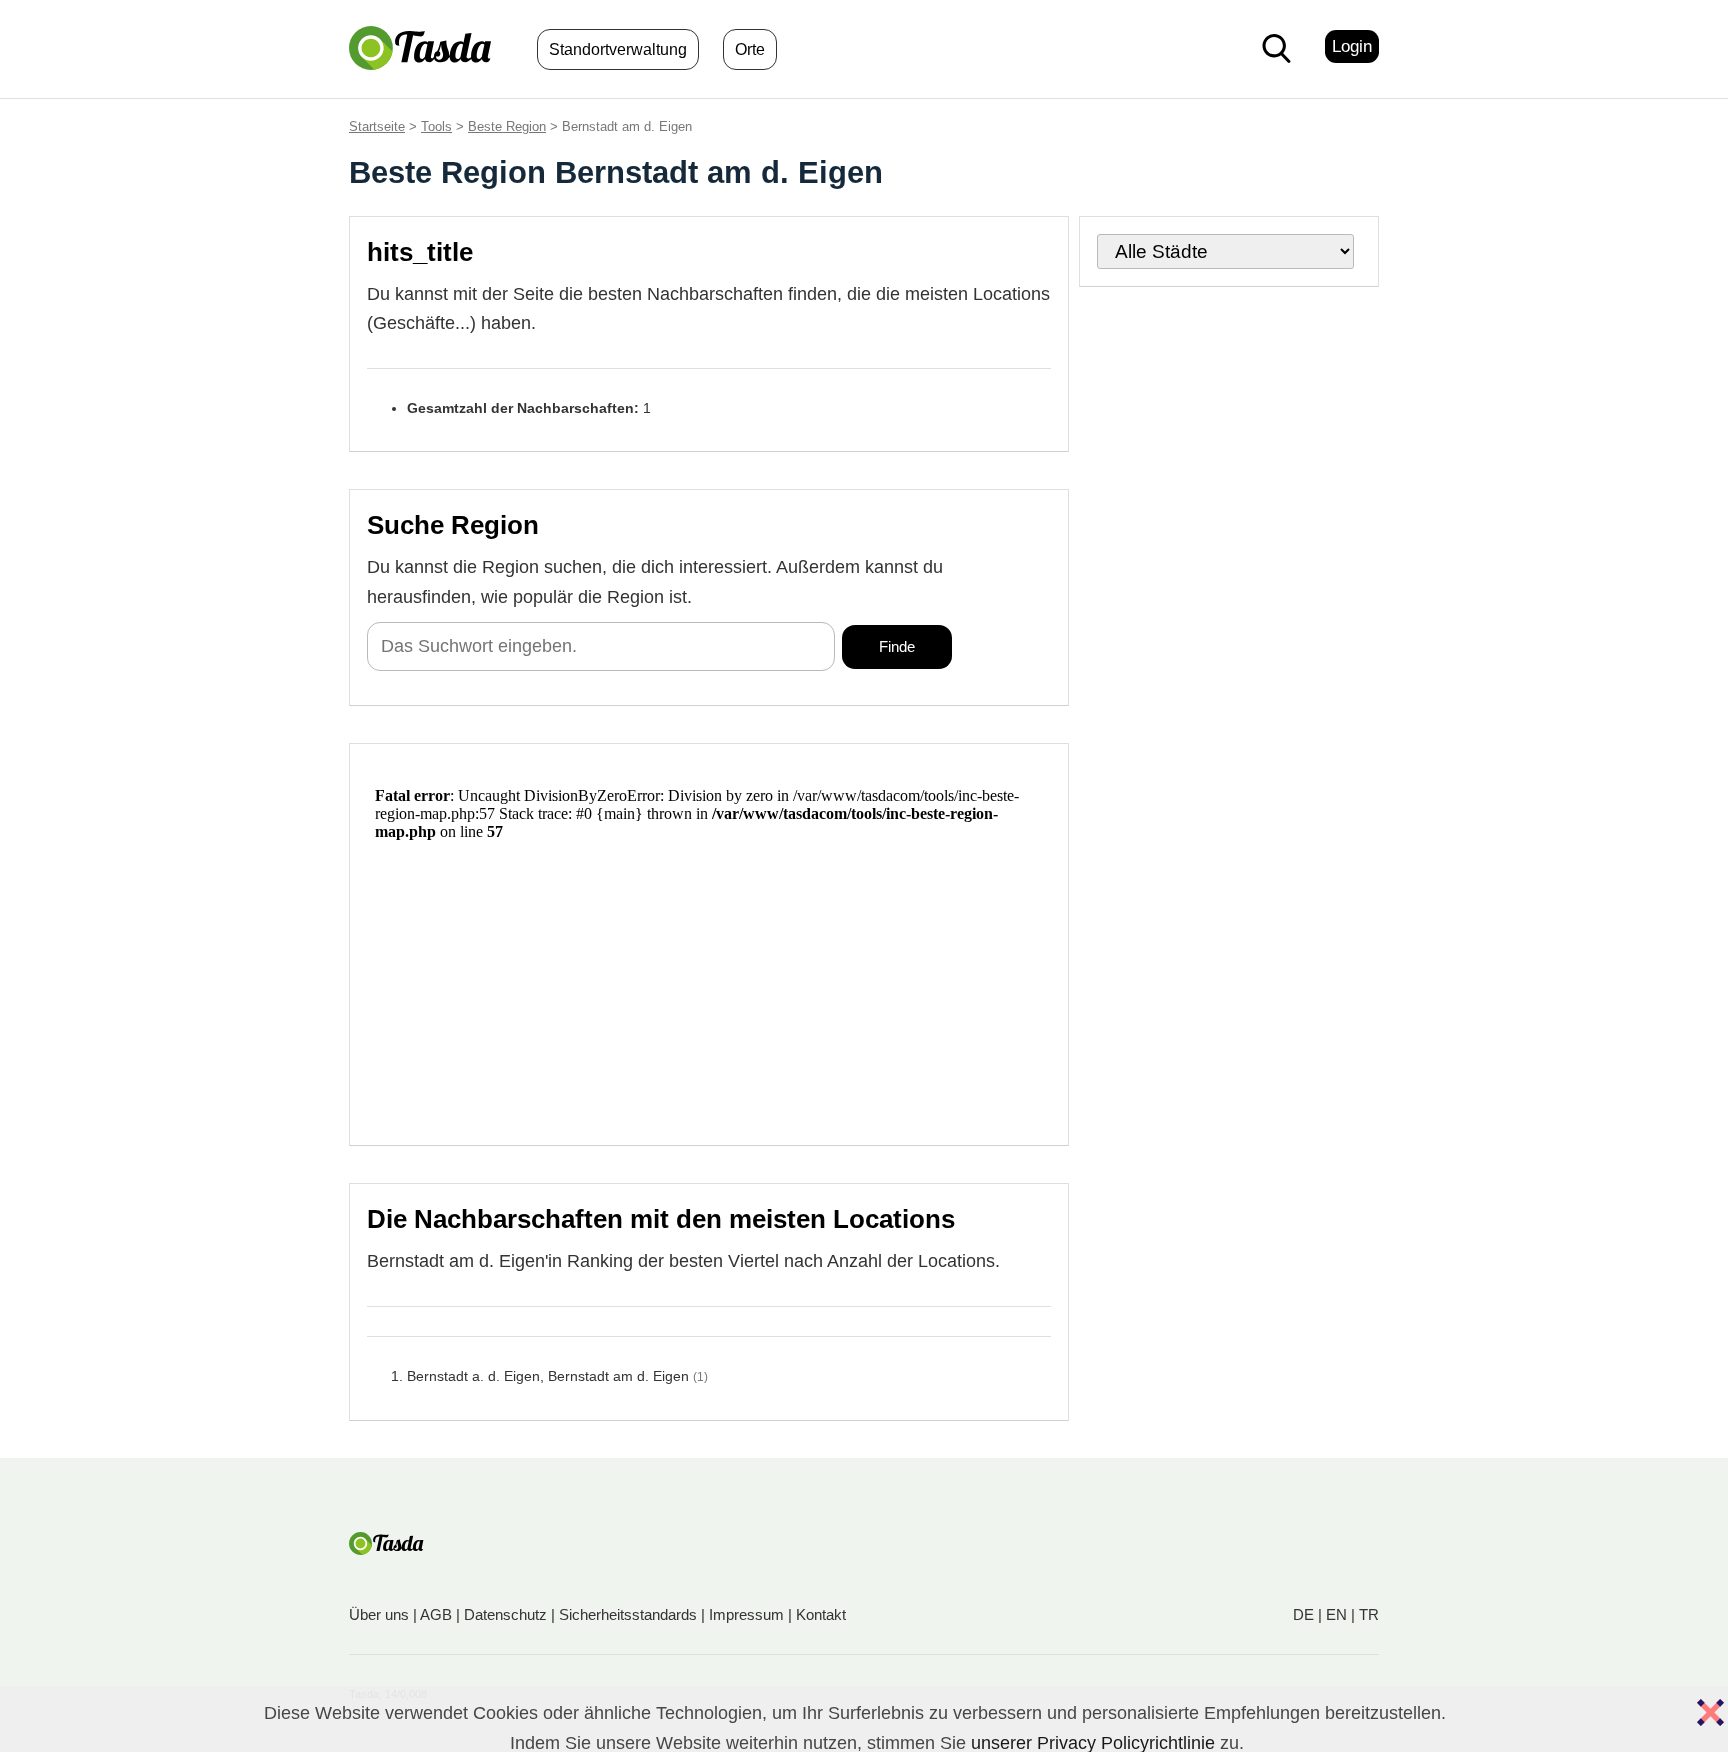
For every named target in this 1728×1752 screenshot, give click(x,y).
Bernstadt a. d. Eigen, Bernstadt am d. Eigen (548, 1376)
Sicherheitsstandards (628, 1614)
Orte (750, 49)
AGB (436, 1614)
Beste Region (507, 126)
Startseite (377, 126)
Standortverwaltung (618, 49)
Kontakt (821, 1614)
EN (1336, 1614)
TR (1369, 1614)
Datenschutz (505, 1614)
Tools (436, 126)
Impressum (746, 1614)
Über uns (379, 1614)
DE (1303, 1614)
